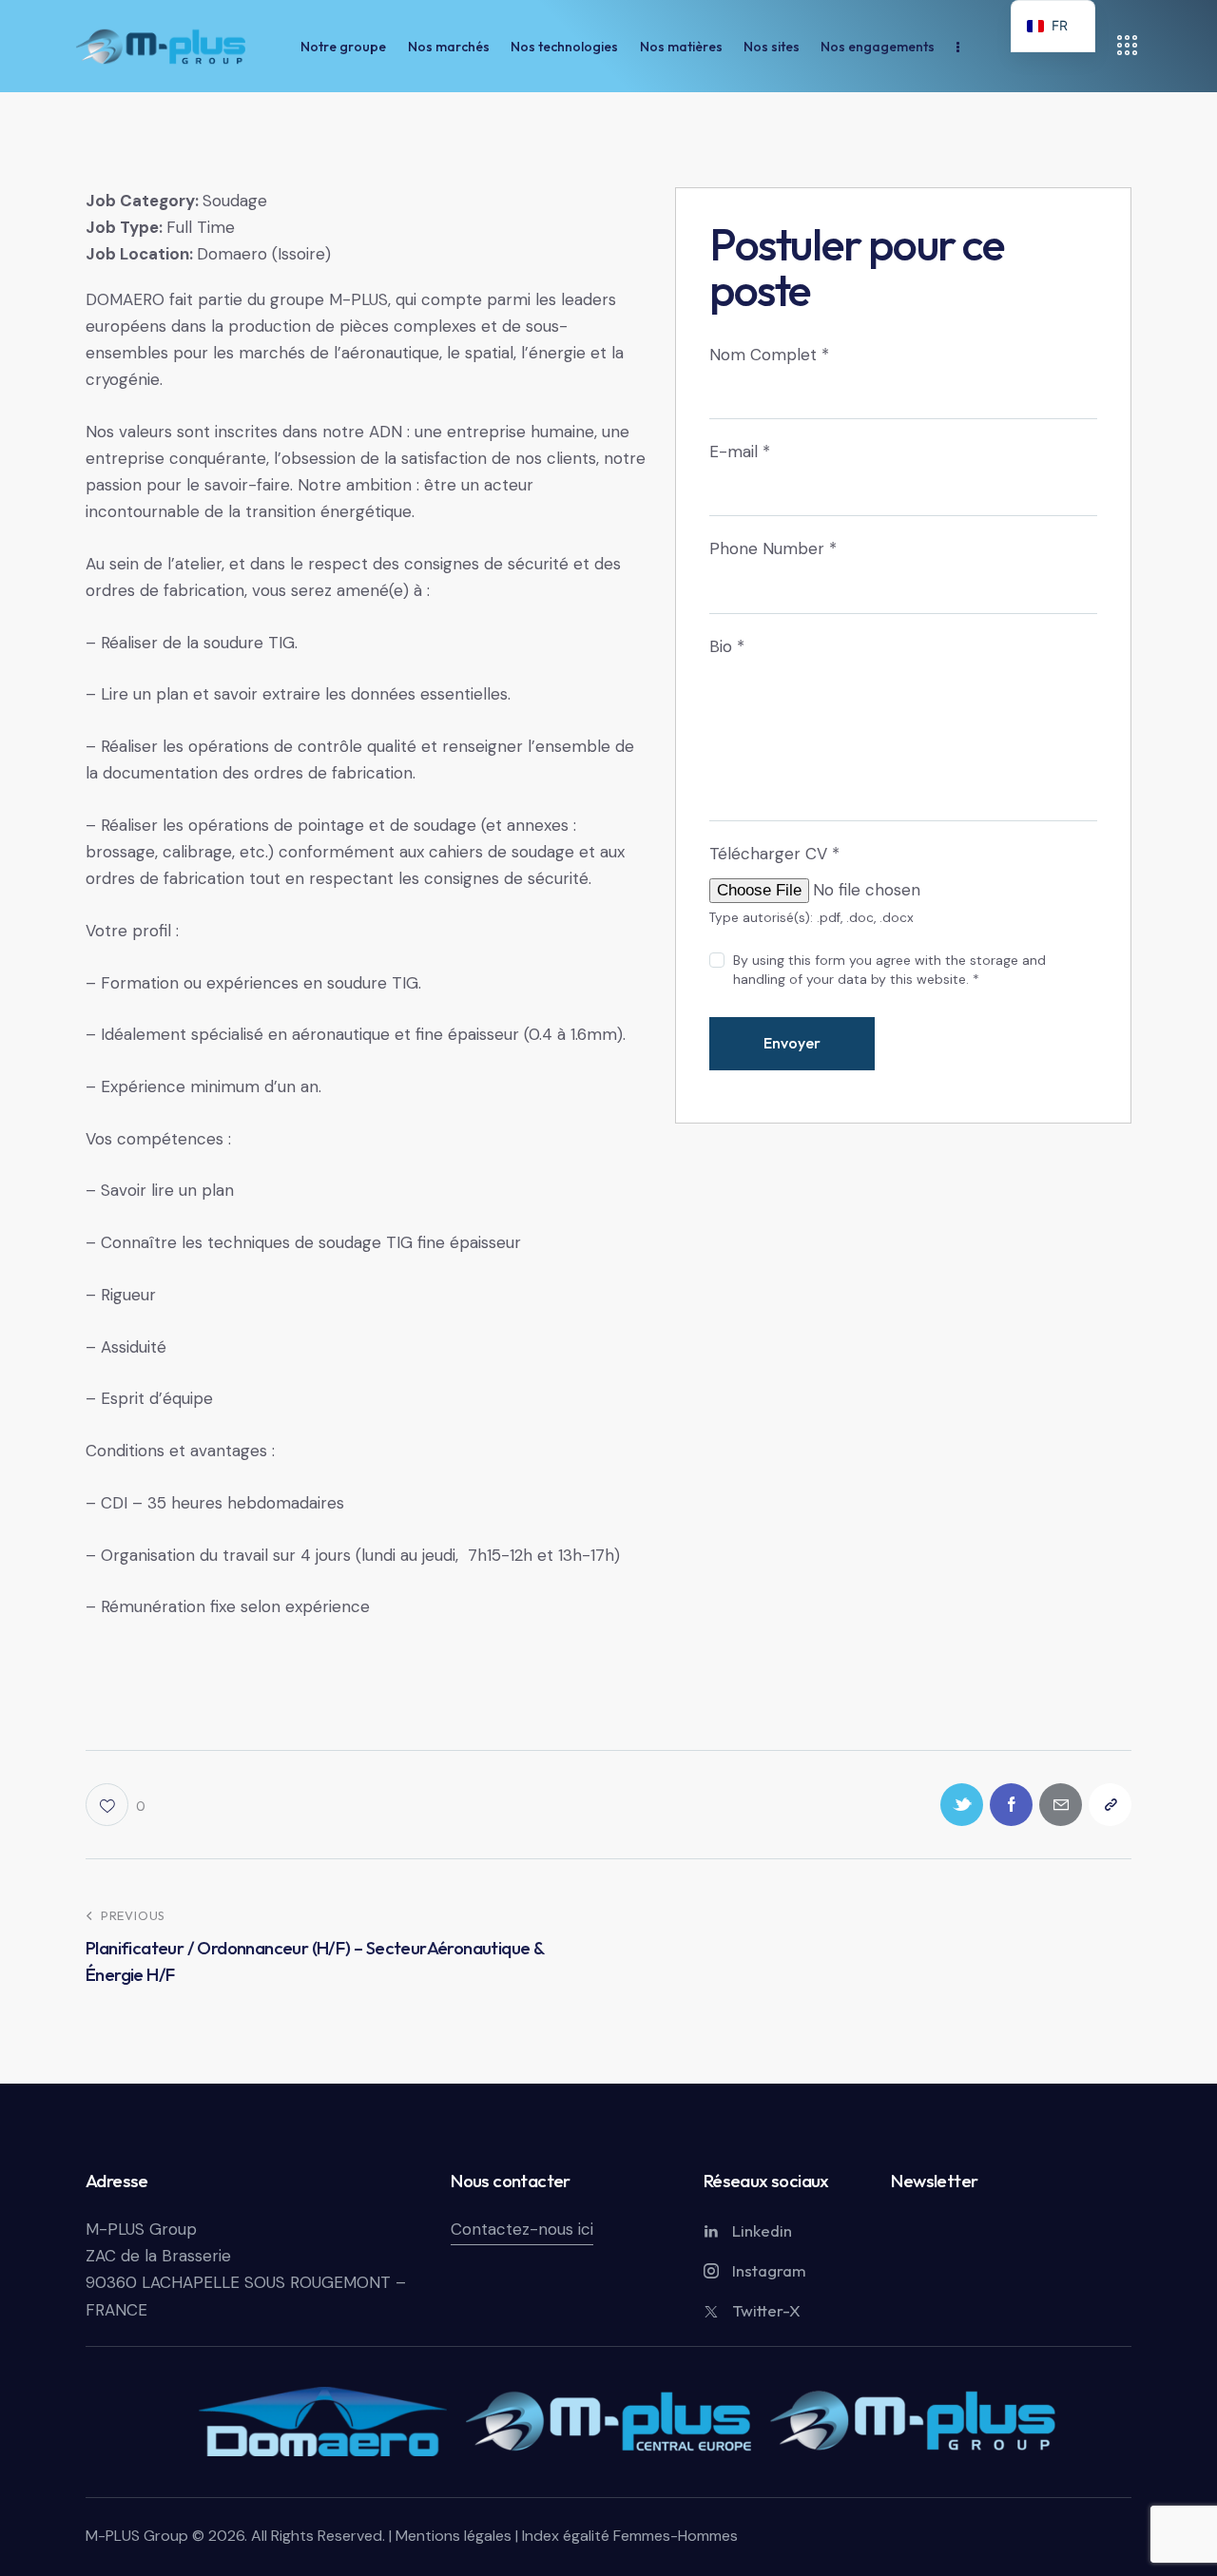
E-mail (740, 452)
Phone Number (773, 548)
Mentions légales (454, 2536)
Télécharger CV (774, 854)
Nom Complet (769, 355)
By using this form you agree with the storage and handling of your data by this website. (889, 970)
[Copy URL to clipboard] (1110, 1805)
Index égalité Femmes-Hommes (628, 2536)
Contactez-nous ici (522, 2229)
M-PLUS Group (141, 2229)
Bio (727, 646)
